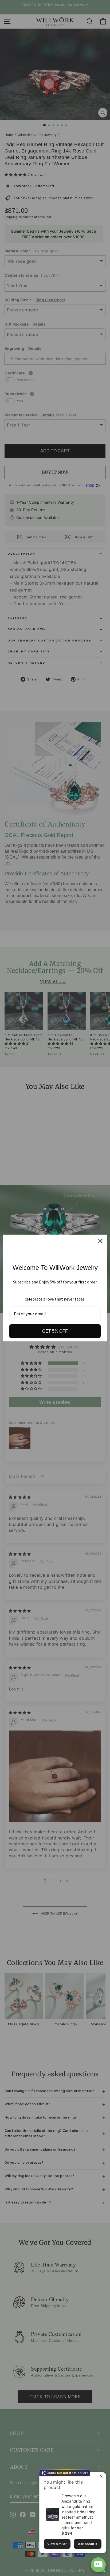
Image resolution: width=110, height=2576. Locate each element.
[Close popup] (101, 2477)
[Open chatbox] (98, 2565)
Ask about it (87, 2544)
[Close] (100, 1241)
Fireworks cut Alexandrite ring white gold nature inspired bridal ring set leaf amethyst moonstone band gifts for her (78, 2512)
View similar (57, 2544)
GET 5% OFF (55, 1331)
